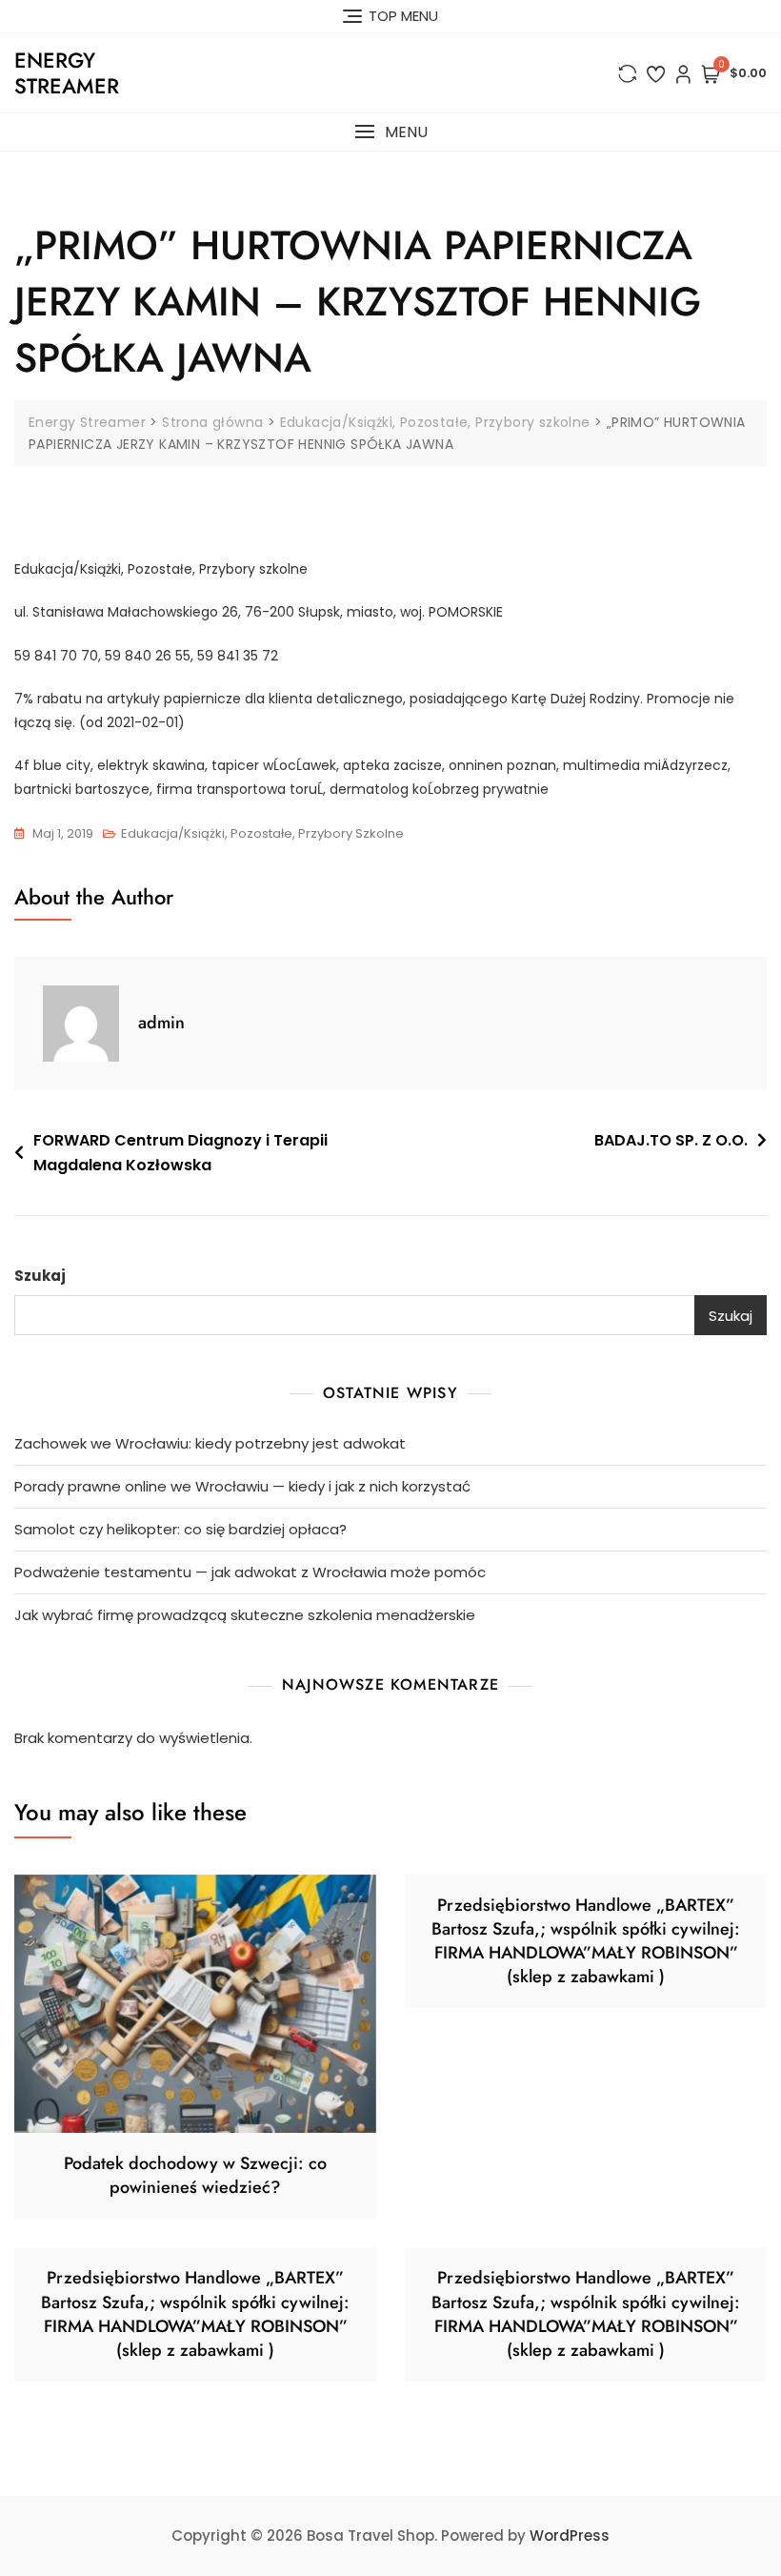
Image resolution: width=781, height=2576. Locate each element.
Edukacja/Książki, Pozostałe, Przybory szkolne (262, 833)
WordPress (570, 2535)
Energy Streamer (67, 72)
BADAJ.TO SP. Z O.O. (671, 1140)
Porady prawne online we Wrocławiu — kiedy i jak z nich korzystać (242, 1486)
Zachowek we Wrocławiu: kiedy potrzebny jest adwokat (210, 1443)
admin (161, 1023)
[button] (390, 132)
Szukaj (40, 1276)
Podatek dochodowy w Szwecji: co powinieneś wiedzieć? (195, 2175)
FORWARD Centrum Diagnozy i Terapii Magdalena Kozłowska (180, 1153)
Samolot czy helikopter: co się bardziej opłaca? (180, 1529)
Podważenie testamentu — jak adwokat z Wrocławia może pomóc (250, 1572)
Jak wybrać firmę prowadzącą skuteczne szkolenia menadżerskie (245, 1615)
